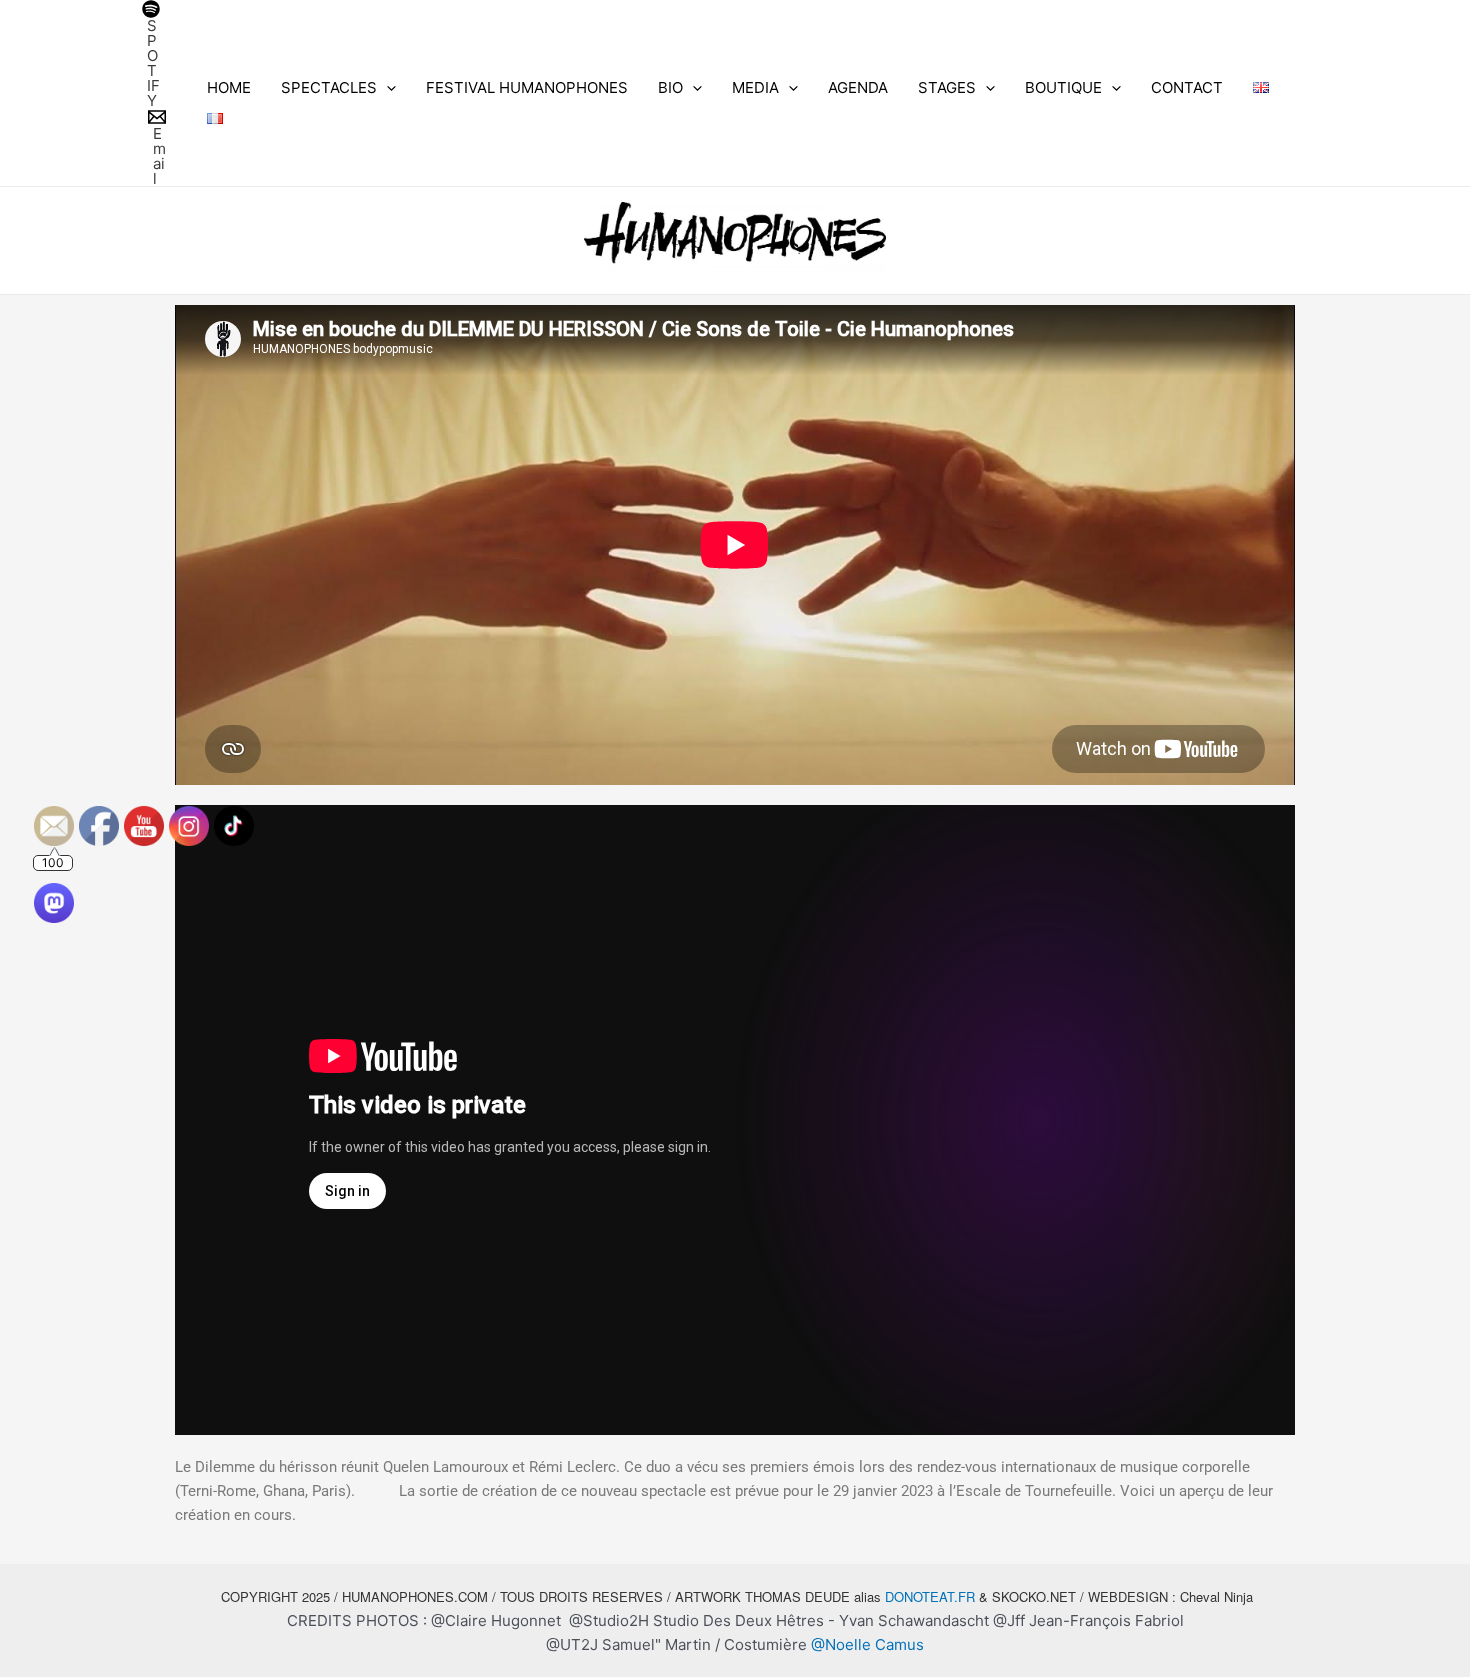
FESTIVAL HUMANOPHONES (527, 87)
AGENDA (858, 87)
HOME (229, 87)
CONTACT (1187, 87)
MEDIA (755, 87)
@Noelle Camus (867, 1644)
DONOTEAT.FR (930, 1596)
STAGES (947, 87)
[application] (386, 88)
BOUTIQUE (1063, 87)
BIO (670, 87)
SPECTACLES (329, 87)
